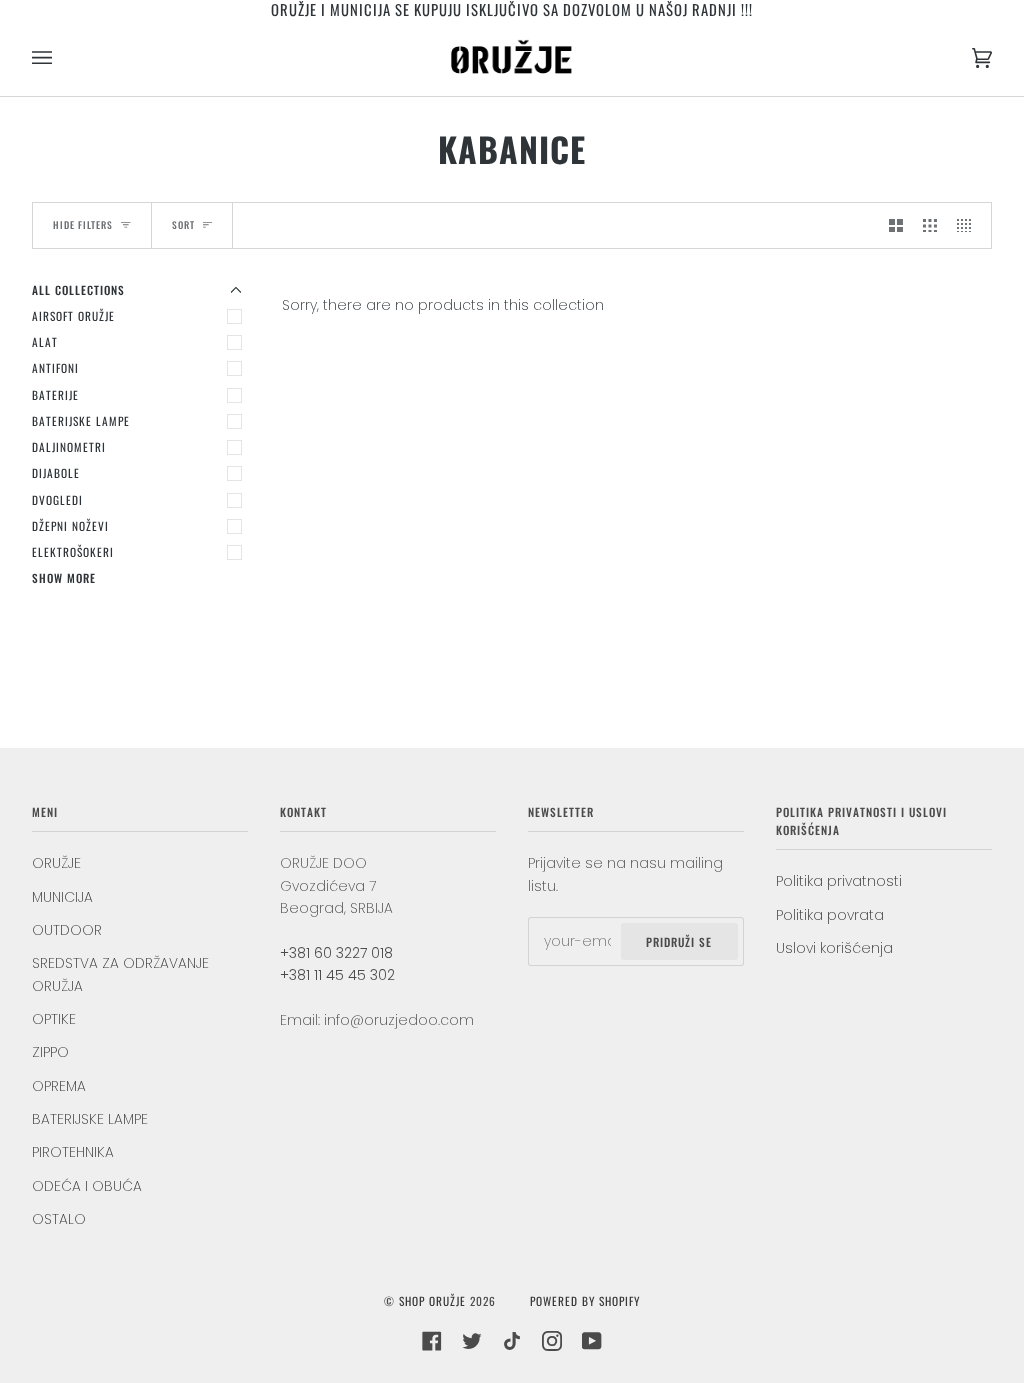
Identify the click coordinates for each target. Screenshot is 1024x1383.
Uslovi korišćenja (834, 948)
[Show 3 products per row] (930, 225)
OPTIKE (54, 1019)
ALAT (45, 341)
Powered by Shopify (585, 1300)
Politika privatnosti (839, 881)
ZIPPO (50, 1052)
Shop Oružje (432, 1300)
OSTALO (59, 1219)
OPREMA (59, 1086)
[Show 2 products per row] (896, 225)
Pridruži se (679, 941)
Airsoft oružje (73, 315)
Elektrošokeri (73, 551)
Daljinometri (69, 446)
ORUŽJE (56, 863)
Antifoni (55, 367)
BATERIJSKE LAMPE (81, 420)
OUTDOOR (67, 930)
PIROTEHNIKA (73, 1152)
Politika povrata (830, 915)
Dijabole (56, 472)
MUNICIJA (62, 897)
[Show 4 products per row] (969, 225)
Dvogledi (57, 499)
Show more (64, 577)
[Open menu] (62, 57)
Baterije (55, 394)
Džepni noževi (70, 525)
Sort (183, 225)
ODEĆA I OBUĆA (87, 1186)
